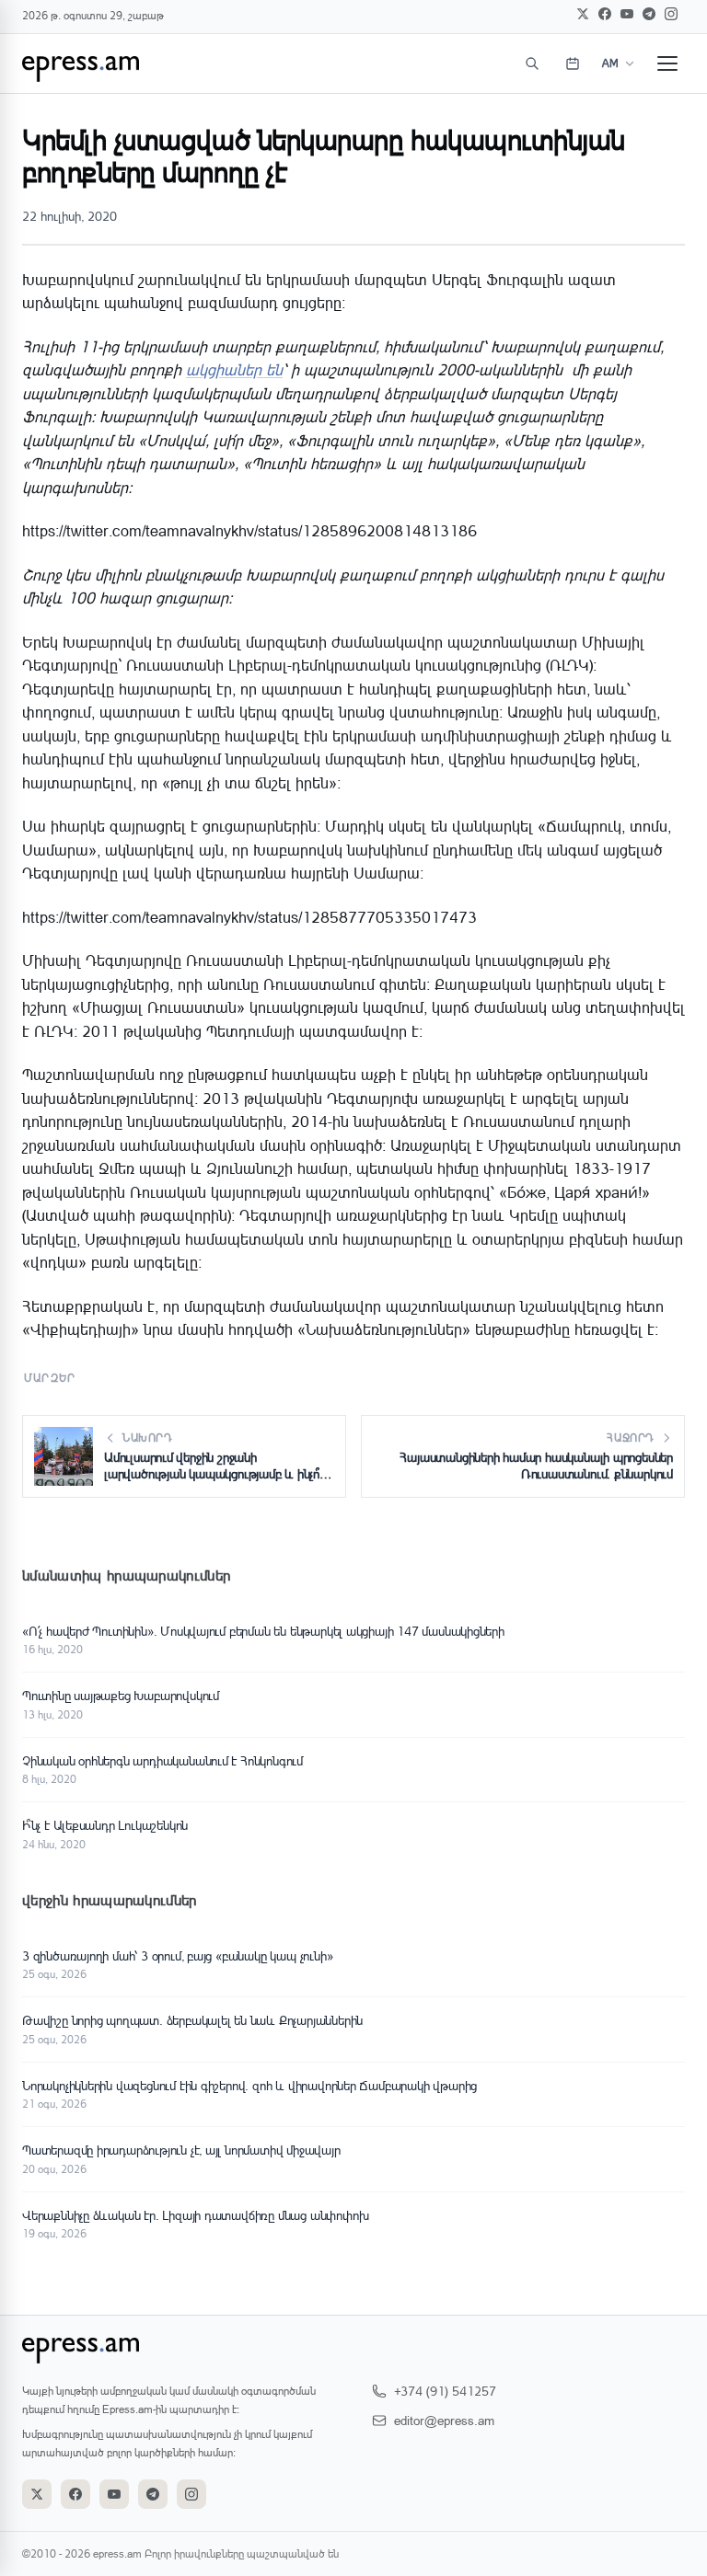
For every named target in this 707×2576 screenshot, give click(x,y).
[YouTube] (627, 14)
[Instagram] (671, 14)
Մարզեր (50, 1378)
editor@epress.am (444, 2420)
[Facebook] (605, 14)
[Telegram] (649, 14)
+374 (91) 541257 (445, 2391)
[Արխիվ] (573, 63)
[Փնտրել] (532, 63)
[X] (583, 14)
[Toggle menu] (667, 63)
